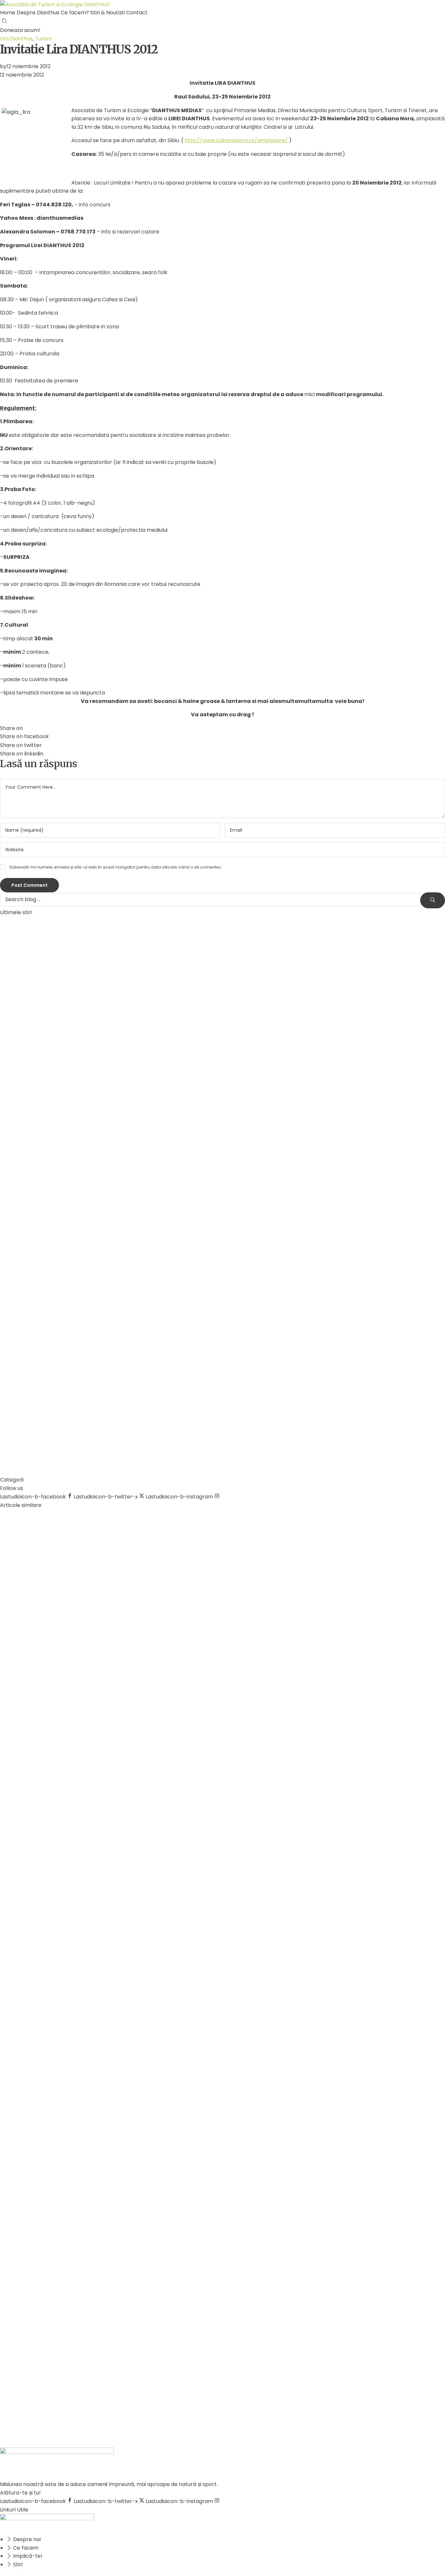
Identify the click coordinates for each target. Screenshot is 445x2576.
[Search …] (5, 22)
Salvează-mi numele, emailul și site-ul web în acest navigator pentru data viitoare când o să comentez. (116, 867)
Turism (43, 39)
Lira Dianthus (16, 39)
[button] (20, 30)
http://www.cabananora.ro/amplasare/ (236, 140)
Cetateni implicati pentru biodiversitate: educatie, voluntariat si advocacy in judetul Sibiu (297, 940)
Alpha (199, 924)
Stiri (29, 1763)
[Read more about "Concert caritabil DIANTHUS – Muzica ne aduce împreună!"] (91, 1423)
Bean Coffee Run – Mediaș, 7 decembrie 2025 (243, 1046)
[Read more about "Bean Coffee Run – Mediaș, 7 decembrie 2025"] (91, 1074)
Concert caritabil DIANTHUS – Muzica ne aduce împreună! (259, 1395)
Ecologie (13, 1763)
